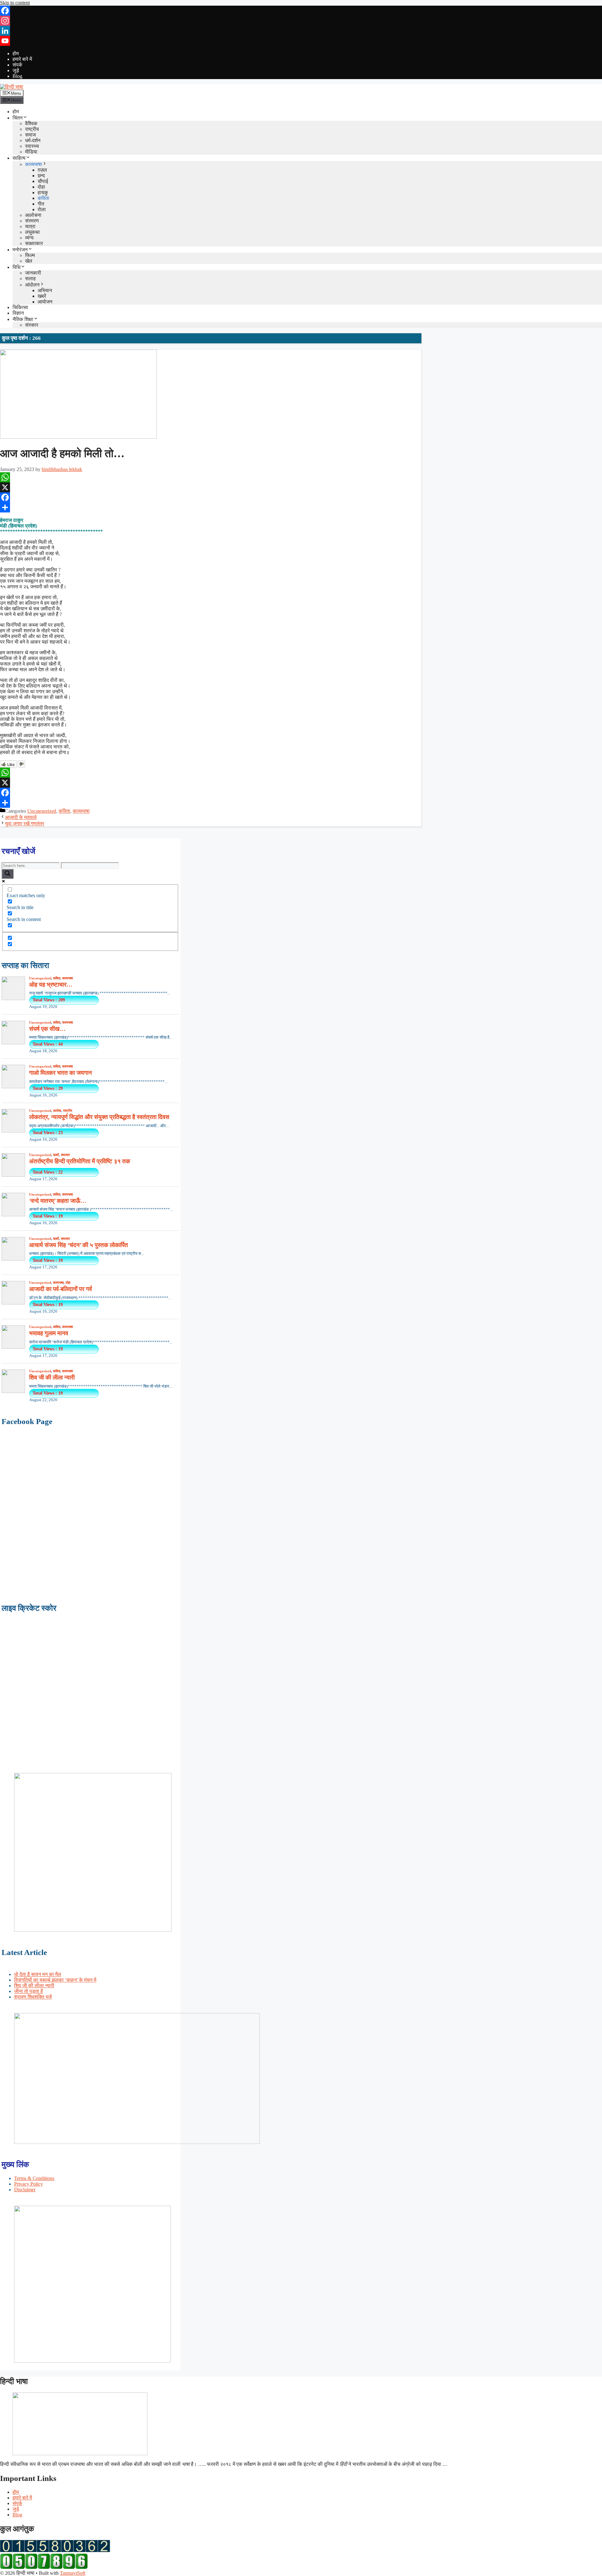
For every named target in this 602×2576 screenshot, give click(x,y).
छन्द (41, 176)
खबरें (42, 296)
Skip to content (15, 3)
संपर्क (17, 65)
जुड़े (16, 70)
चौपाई (43, 181)
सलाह (30, 278)
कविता (43, 198)
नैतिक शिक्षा (23, 319)
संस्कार (32, 325)
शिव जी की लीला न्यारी (34, 1986)
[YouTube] (301, 41)
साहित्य (19, 158)
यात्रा (30, 226)
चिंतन (18, 118)
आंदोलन (32, 285)
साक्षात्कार (34, 243)
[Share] (211, 507)
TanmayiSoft (73, 2573)
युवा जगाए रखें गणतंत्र (25, 824)
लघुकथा (32, 232)
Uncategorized (42, 811)
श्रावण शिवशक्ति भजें (33, 1997)
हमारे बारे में (22, 59)
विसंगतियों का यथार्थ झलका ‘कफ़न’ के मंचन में (55, 1980)
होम (16, 54)
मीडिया (31, 152)
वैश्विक (31, 123)
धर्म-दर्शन (33, 140)
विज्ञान (18, 313)
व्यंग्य (29, 238)
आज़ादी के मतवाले (21, 817)
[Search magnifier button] (8, 874)
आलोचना (33, 215)
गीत (41, 204)
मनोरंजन (20, 250)
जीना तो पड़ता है (29, 1991)
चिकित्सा (20, 307)
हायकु (43, 193)
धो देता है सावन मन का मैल (38, 1974)
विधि (16, 267)
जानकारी (33, 273)
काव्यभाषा (34, 164)
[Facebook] (301, 11)
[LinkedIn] (301, 31)
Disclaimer (25, 2190)
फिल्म (30, 255)
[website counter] (44, 2567)
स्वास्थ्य (32, 146)
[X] (211, 487)
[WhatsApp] (211, 477)
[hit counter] (55, 2550)
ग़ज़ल (42, 170)
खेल (29, 261)
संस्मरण (32, 221)
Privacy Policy (29, 2184)
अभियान (45, 290)
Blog (17, 76)
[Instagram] (301, 21)
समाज (30, 135)
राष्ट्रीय (32, 129)
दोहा (41, 187)
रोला (42, 209)
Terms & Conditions (34, 2178)
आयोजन (45, 302)
